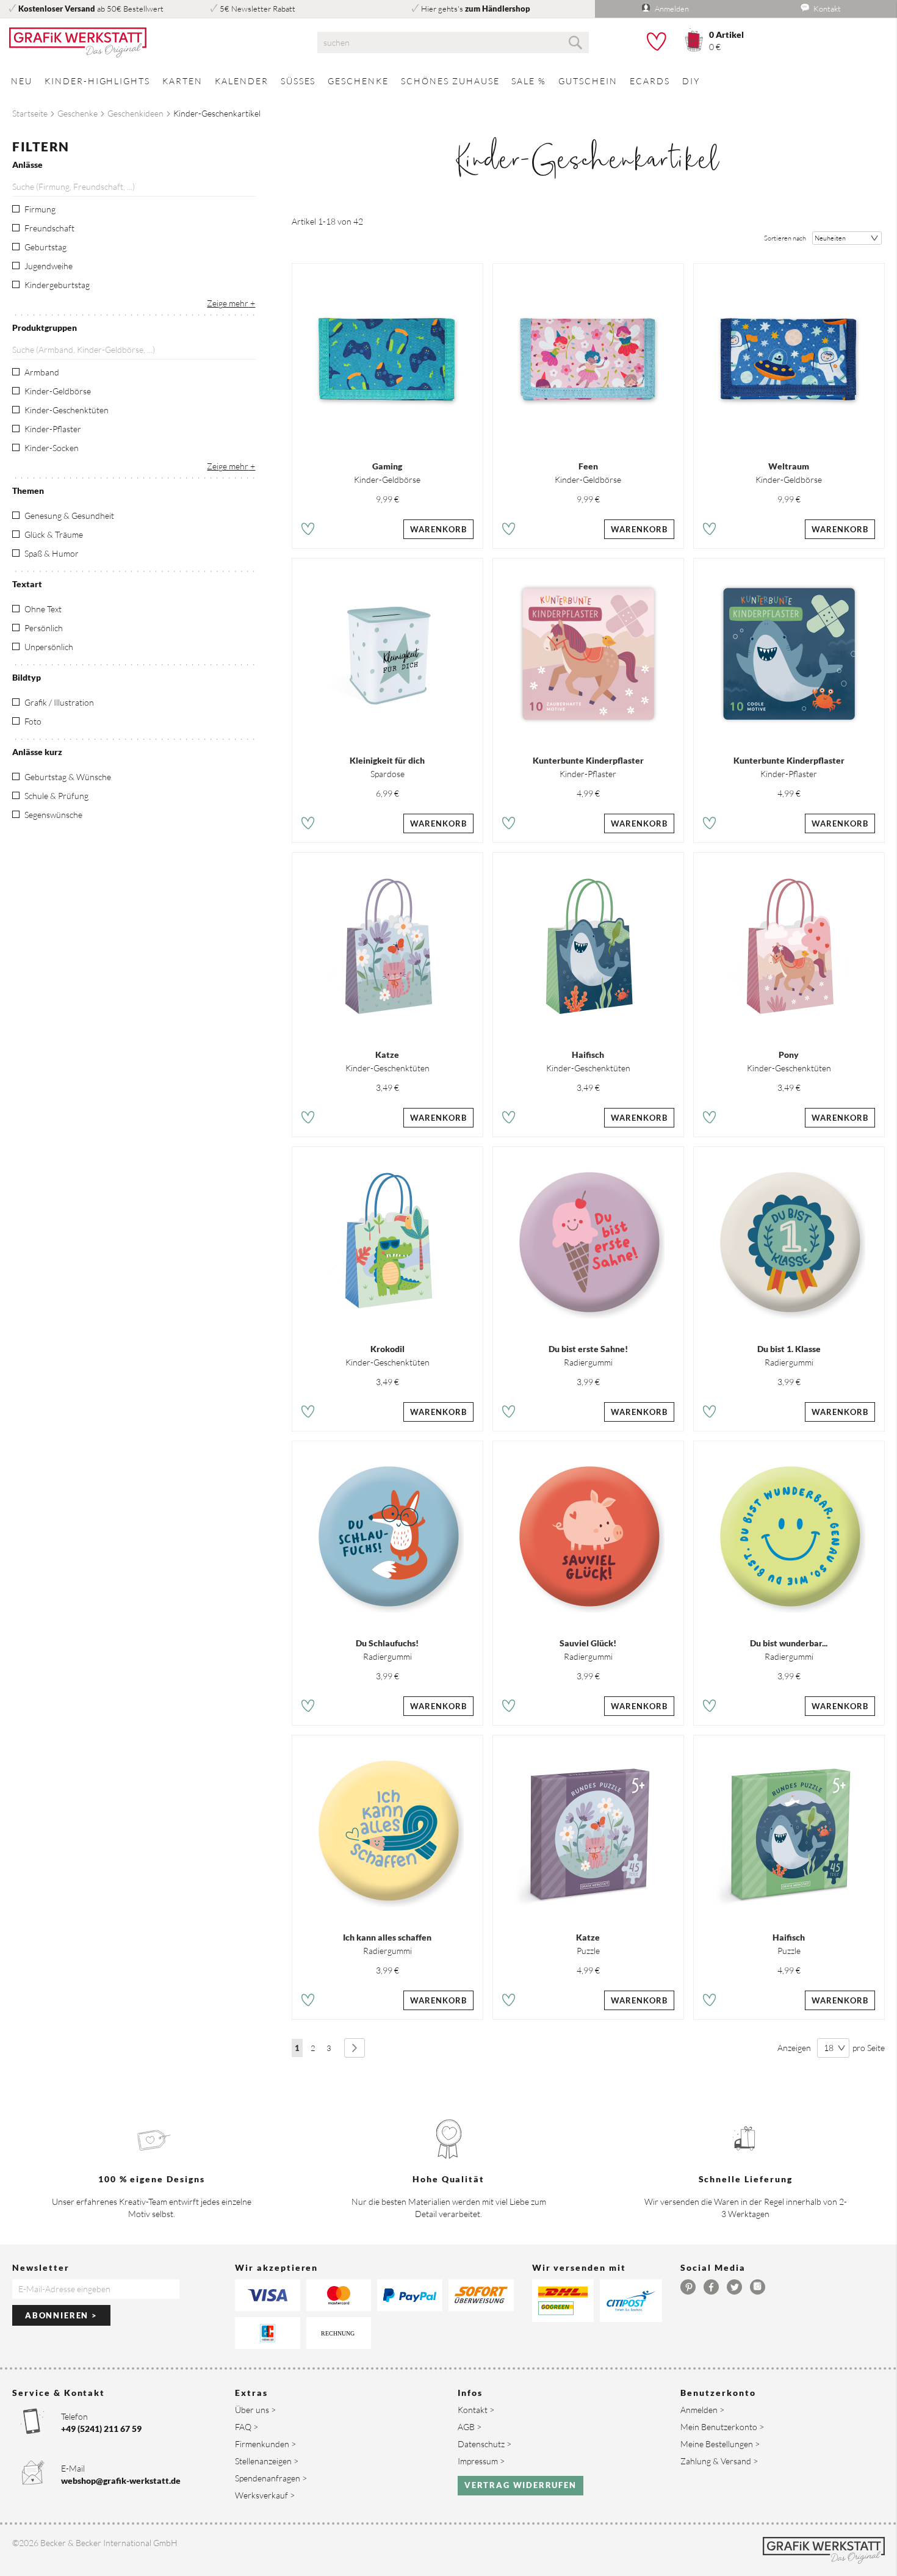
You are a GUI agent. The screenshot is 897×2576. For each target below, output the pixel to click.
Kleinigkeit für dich (387, 760)
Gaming (387, 466)
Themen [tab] (28, 490)
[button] (308, 531)
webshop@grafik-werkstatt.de (121, 2480)
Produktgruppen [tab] (45, 327)
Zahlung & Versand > (719, 2461)
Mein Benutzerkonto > (722, 2427)
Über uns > (255, 2410)
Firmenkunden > (265, 2444)
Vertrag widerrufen (521, 2485)
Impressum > (481, 2461)
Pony (789, 1055)
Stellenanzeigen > (267, 2461)
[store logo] (149, 43)
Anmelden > (702, 2410)
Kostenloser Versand (57, 9)
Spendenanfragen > (271, 2478)
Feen (588, 466)
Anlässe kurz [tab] (37, 752)
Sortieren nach (785, 238)
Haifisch (588, 1055)
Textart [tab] (27, 584)
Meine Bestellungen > (720, 2444)
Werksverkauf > (265, 2495)
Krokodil (387, 1349)
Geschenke (77, 113)
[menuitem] (22, 81)
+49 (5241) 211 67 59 (101, 2429)
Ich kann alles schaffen (387, 1937)
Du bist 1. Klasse (789, 1349)
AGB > (470, 2427)
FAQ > (247, 2427)
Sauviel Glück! (588, 1643)
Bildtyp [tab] (27, 677)
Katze (387, 1055)
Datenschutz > (485, 2444)
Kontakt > (476, 2410)
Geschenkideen (135, 113)
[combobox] (453, 42)
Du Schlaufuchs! (387, 1643)
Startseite (30, 113)
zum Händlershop (498, 9)
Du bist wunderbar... (789, 1643)
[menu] (448, 81)
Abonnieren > (61, 2315)
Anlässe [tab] (27, 165)
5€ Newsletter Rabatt (258, 9)
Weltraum (789, 466)
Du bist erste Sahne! (588, 1349)
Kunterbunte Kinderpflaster (588, 760)
